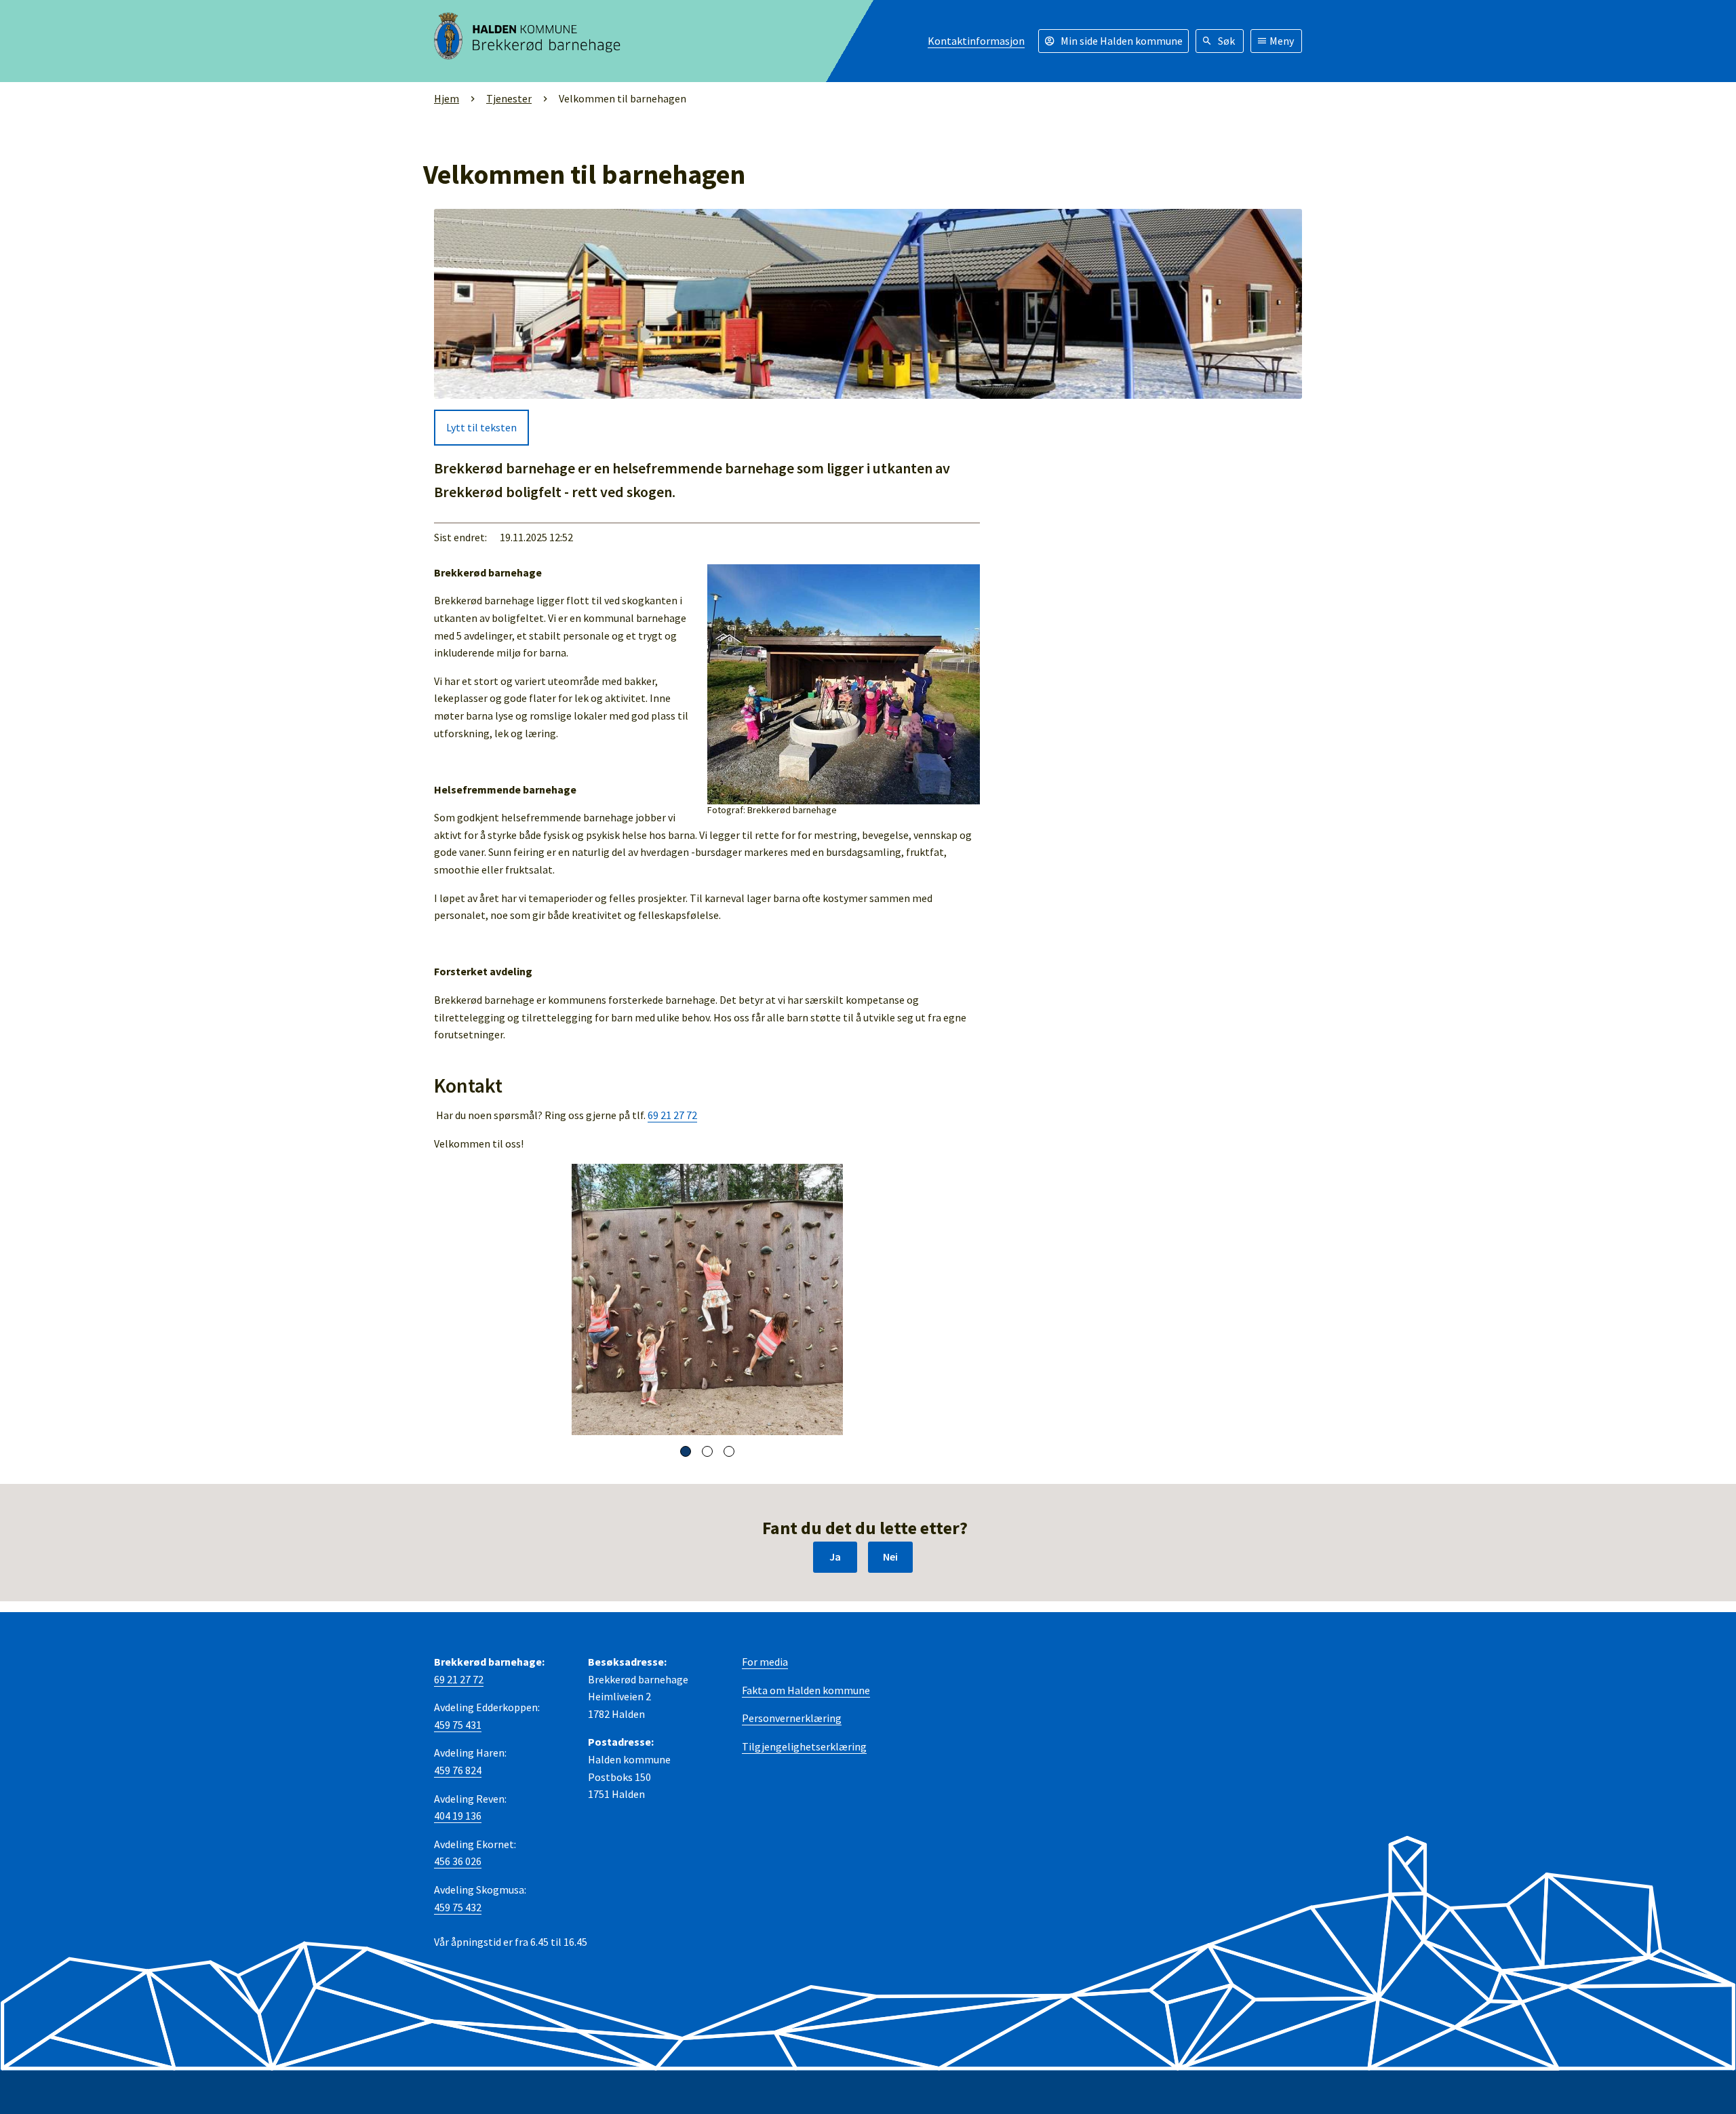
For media (765, 1662)
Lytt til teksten (481, 427)
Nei (890, 1557)
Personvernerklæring (792, 1718)
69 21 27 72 (672, 1115)
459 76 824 (458, 1770)
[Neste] (963, 1299)
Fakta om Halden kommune (806, 1690)
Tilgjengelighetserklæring (804, 1746)
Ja (835, 1557)
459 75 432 (458, 1907)
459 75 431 (458, 1725)
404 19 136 (458, 1816)
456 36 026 (458, 1861)
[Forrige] (451, 1299)
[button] (686, 1451)
